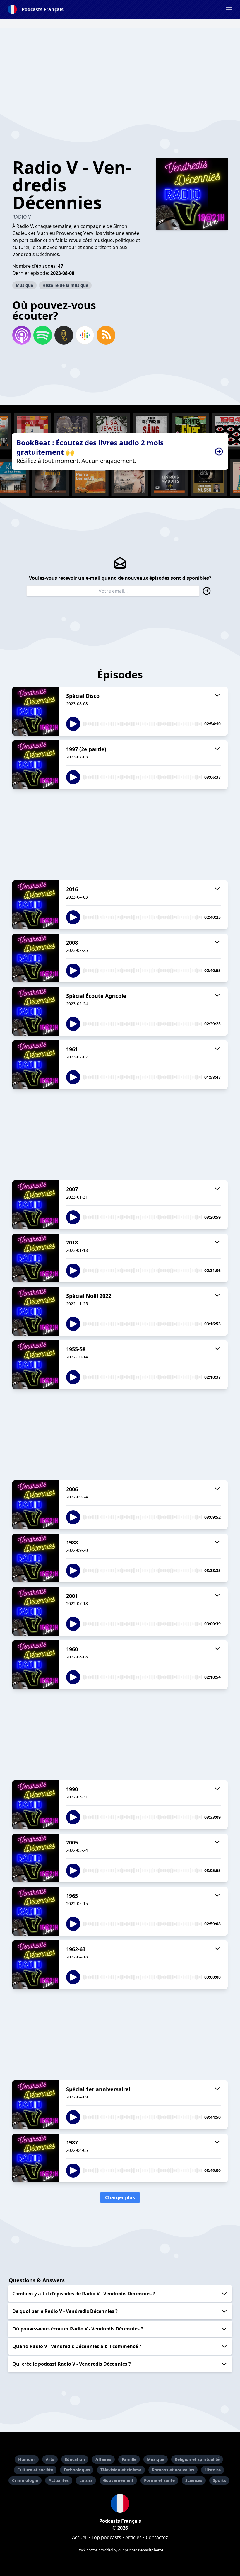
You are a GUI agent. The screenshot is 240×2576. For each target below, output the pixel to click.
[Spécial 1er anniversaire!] (36, 2105)
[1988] (36, 1558)
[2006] (36, 1505)
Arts (50, 2459)
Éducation (75, 2459)
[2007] (36, 1205)
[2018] (36, 1258)
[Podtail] (64, 335)
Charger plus (120, 2197)
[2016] (36, 905)
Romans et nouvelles (173, 2470)
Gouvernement (118, 2480)
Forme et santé (159, 2480)
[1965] (36, 1911)
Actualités (59, 2480)
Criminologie (25, 2480)
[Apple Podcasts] (22, 335)
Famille (129, 2459)
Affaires (103, 2459)
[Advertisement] (120, 69)
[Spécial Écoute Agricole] (36, 1011)
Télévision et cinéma (121, 2470)
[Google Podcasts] (85, 335)
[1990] (36, 1805)
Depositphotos (151, 2550)
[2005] (36, 1858)
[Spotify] (43, 335)
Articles (133, 2537)
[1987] (36, 2158)
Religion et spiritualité (197, 2459)
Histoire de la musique (65, 285)
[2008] (36, 958)
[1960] (36, 1665)
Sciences (194, 2480)
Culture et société (35, 2470)
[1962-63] (36, 1965)
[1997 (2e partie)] (36, 765)
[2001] (36, 1611)
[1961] (36, 1065)
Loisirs (86, 2480)
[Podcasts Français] (120, 2503)
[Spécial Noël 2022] (36, 1311)
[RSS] (106, 335)
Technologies (77, 2470)
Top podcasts (106, 2537)
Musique (24, 285)
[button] (229, 9)
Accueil (80, 2537)
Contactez (157, 2537)
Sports (219, 2480)
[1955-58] (36, 1365)
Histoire (213, 2470)
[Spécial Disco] (36, 711)
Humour (27, 2459)
